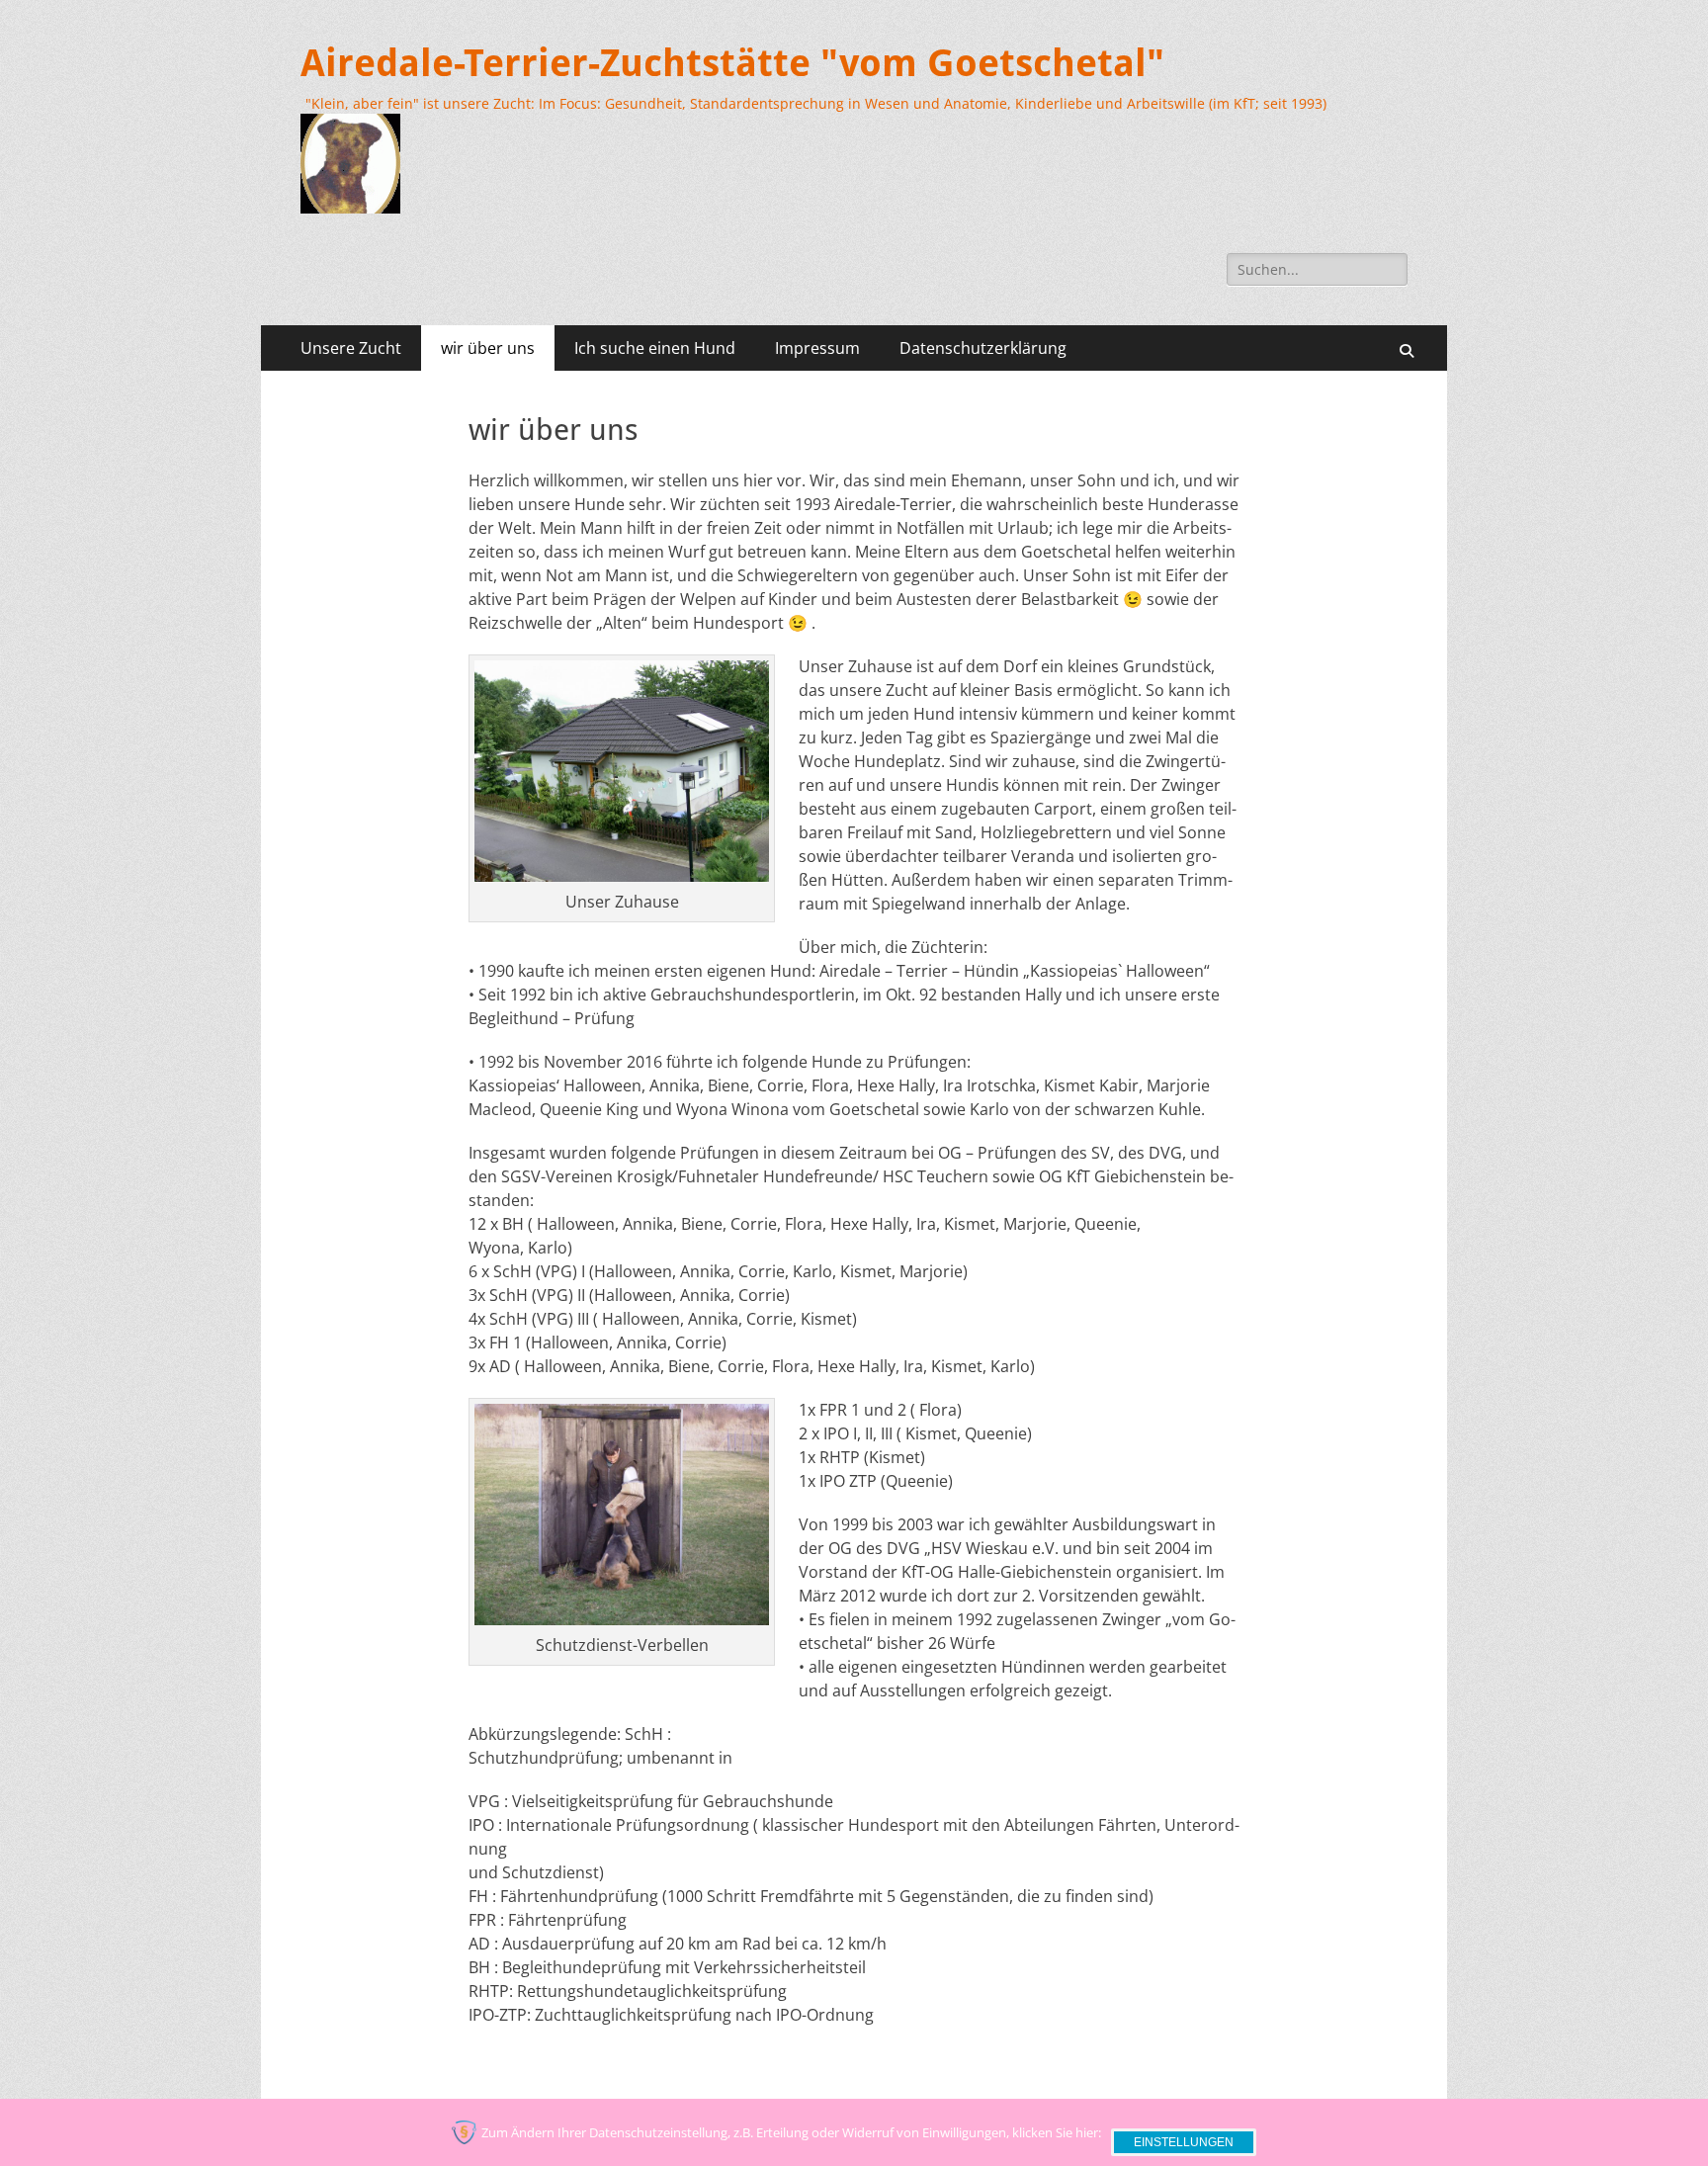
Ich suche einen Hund (655, 348)
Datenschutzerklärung (983, 348)
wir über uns (488, 348)
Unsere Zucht (351, 348)
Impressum (817, 348)
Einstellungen (1184, 2142)
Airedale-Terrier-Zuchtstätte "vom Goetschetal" (732, 63)
